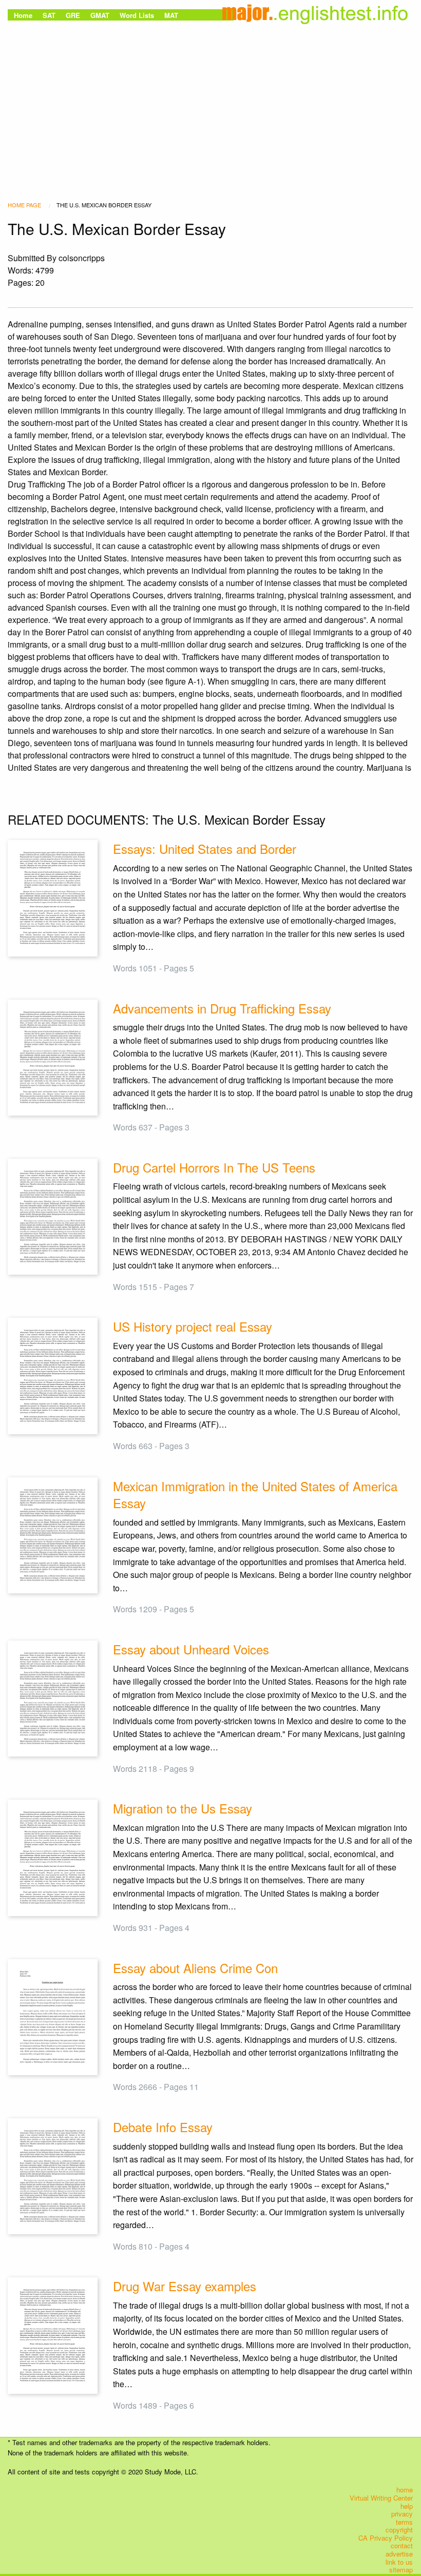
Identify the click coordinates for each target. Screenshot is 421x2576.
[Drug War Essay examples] (53, 2335)
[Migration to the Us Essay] (53, 1857)
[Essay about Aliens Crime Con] (53, 2016)
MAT (171, 15)
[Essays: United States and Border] (53, 897)
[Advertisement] (210, 100)
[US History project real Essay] (53, 1375)
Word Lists (137, 15)
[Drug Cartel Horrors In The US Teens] (53, 1215)
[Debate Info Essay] (53, 2175)
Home (23, 15)
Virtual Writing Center (381, 2498)
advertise (399, 2554)
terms (404, 2522)
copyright (399, 2530)
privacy (402, 2514)
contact (402, 2546)
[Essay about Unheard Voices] (53, 1697)
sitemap (401, 2570)
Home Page (24, 205)
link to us (399, 2562)
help (407, 2506)
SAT (49, 15)
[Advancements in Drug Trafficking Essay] (53, 1056)
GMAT (100, 15)
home (405, 2490)
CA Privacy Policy (386, 2538)
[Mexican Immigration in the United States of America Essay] (53, 1534)
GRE (73, 15)
